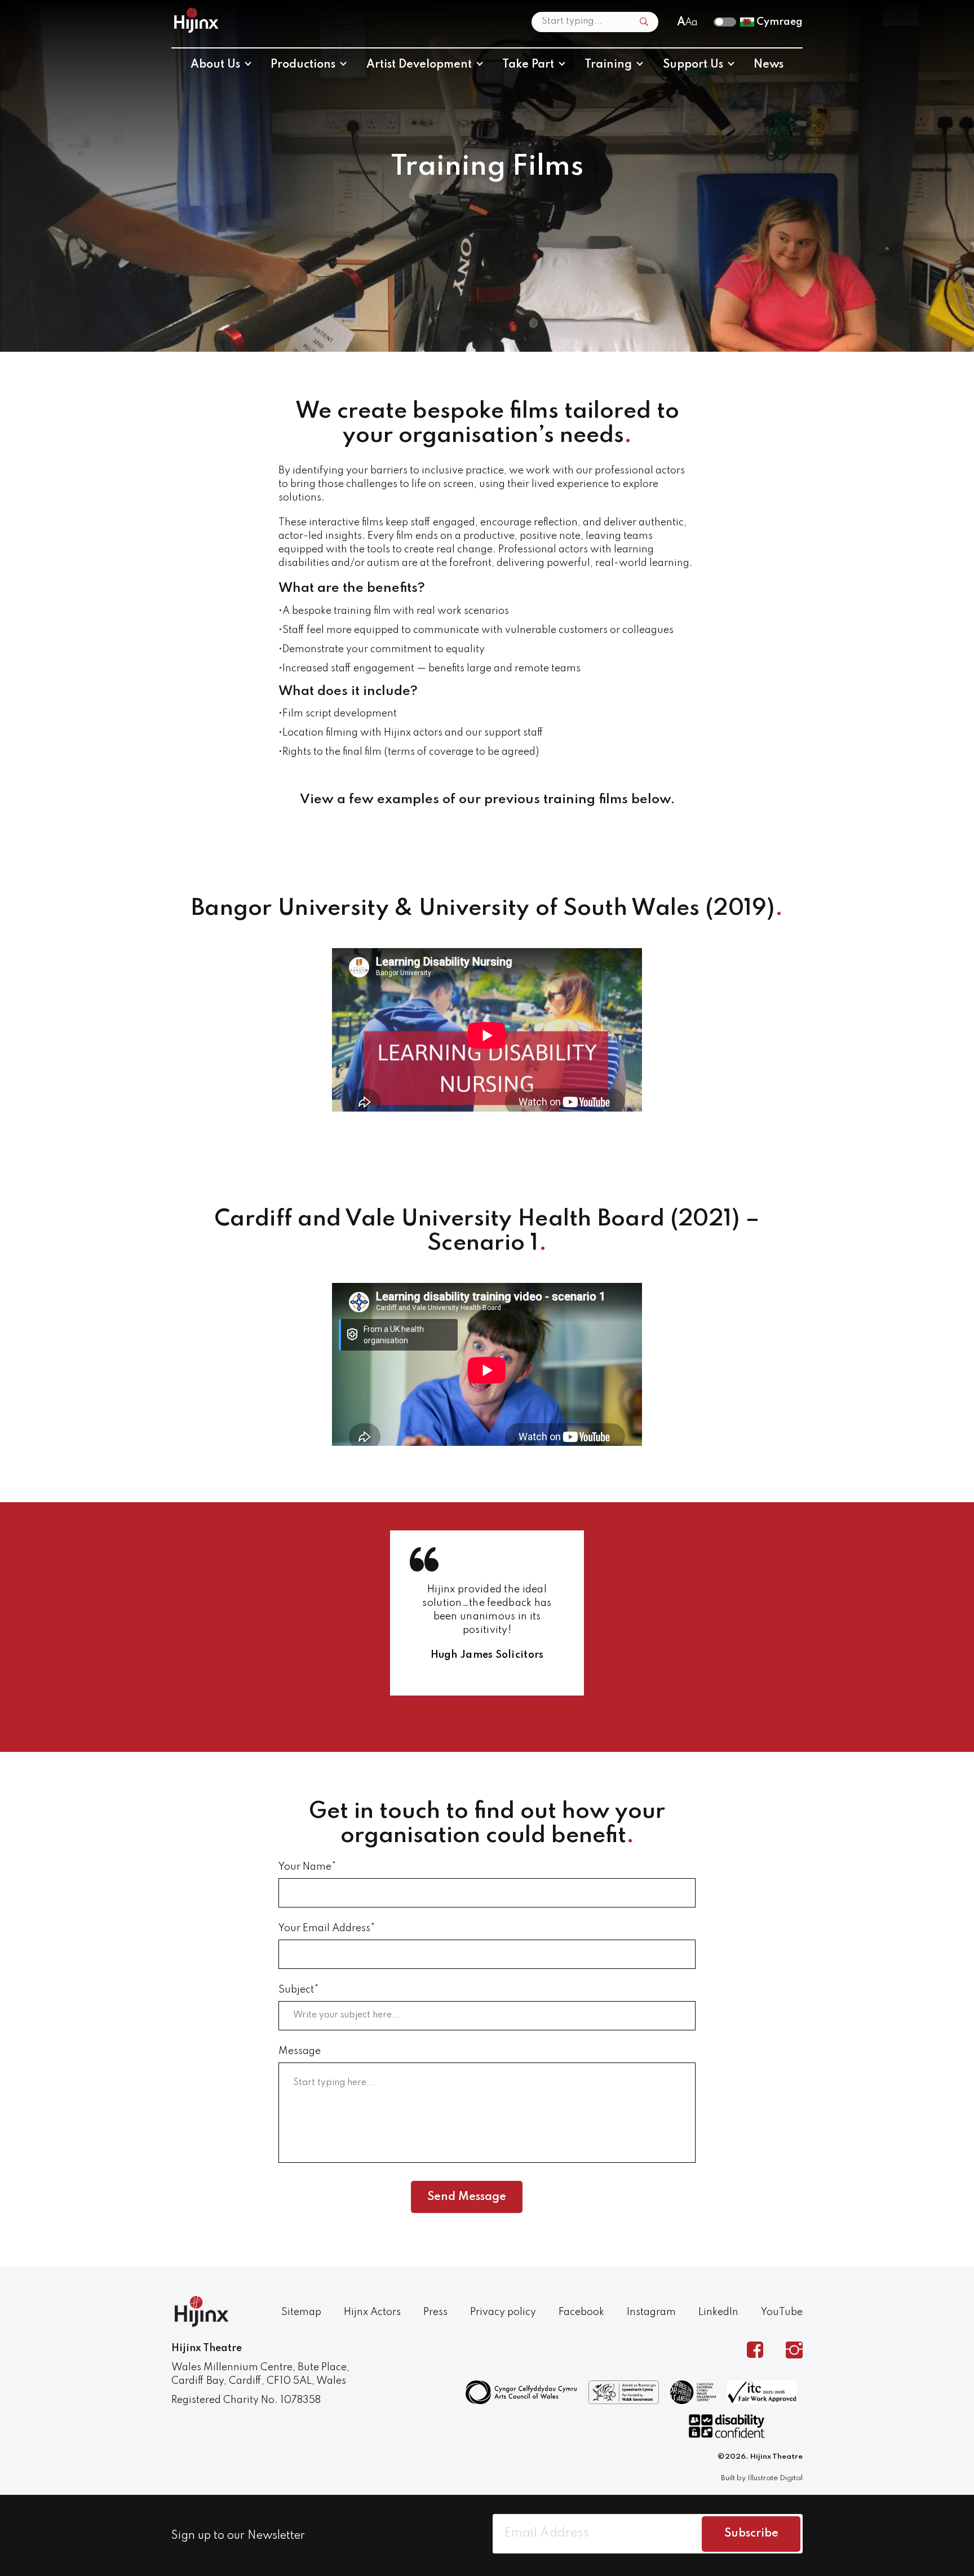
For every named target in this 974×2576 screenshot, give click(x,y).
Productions (303, 65)
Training (608, 65)
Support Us (693, 65)
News (769, 65)
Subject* (298, 1990)
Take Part (528, 65)
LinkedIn (718, 2312)
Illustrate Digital (775, 2478)
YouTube (782, 2312)
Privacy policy (503, 2312)
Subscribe (751, 2534)
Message (300, 2051)
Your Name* (307, 1867)
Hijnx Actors (372, 2312)
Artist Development (419, 65)
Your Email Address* (327, 1928)
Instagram (651, 2312)
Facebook (581, 2312)
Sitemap (301, 2312)
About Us (215, 65)
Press (435, 2312)
